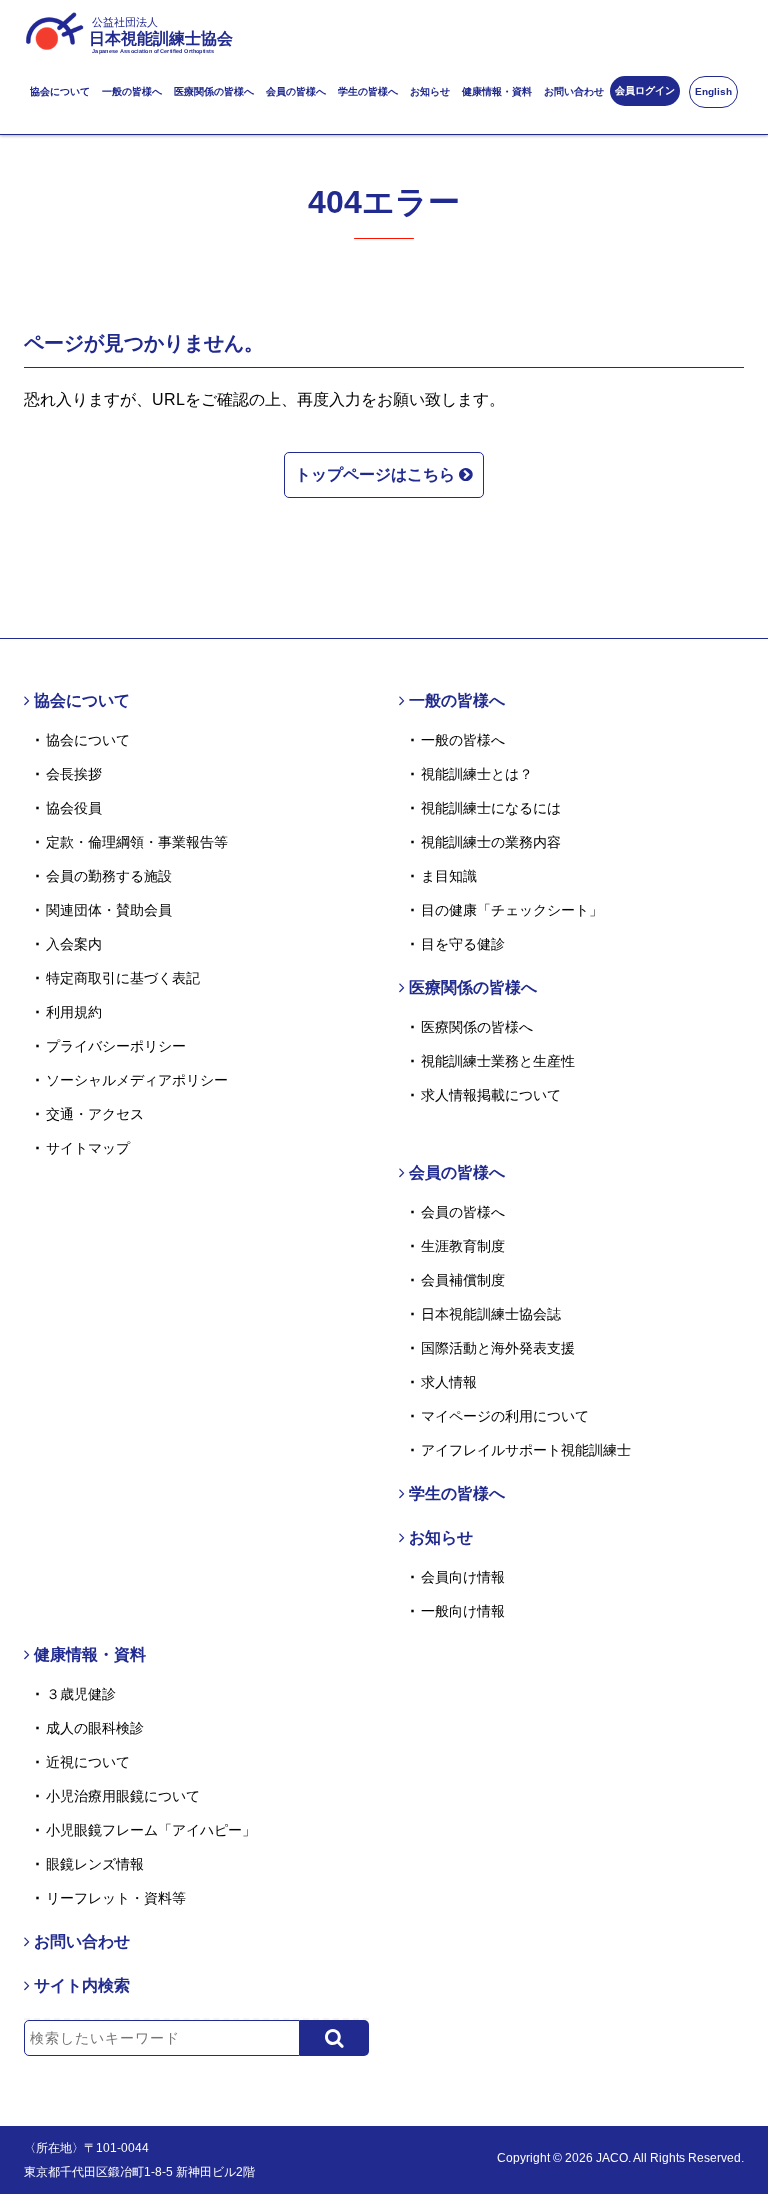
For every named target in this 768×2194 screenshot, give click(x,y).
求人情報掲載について (491, 1095)
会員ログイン (645, 90)
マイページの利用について (505, 1416)
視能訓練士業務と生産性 (498, 1061)
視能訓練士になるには (491, 808)
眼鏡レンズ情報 (95, 1864)
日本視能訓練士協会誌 (491, 1314)
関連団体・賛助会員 (109, 910)
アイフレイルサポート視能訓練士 (526, 1450)
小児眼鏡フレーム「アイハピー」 (151, 1830)
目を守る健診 (463, 944)
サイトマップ (88, 1148)
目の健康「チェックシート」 (512, 910)
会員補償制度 (463, 1280)
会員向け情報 (463, 1577)
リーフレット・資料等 (116, 1898)
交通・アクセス (95, 1114)
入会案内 (74, 944)
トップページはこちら (377, 474)
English (713, 91)
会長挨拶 (74, 774)
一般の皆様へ (132, 91)
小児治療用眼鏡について (123, 1796)
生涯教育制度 (463, 1246)
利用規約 (74, 1012)
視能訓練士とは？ (477, 774)
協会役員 (74, 808)
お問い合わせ (574, 91)
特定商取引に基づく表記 (123, 978)
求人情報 (449, 1382)
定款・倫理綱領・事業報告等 (137, 842)
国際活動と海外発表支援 (498, 1348)
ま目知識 (449, 876)
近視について (88, 1762)
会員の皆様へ (296, 91)
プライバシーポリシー (116, 1046)
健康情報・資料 (497, 91)
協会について (60, 91)
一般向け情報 (463, 1611)
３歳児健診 (81, 1694)
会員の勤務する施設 (109, 876)
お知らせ (430, 91)
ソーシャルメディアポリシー (137, 1080)
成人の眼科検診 (95, 1728)
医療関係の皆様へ (214, 91)
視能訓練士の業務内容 (491, 842)
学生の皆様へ (368, 91)
